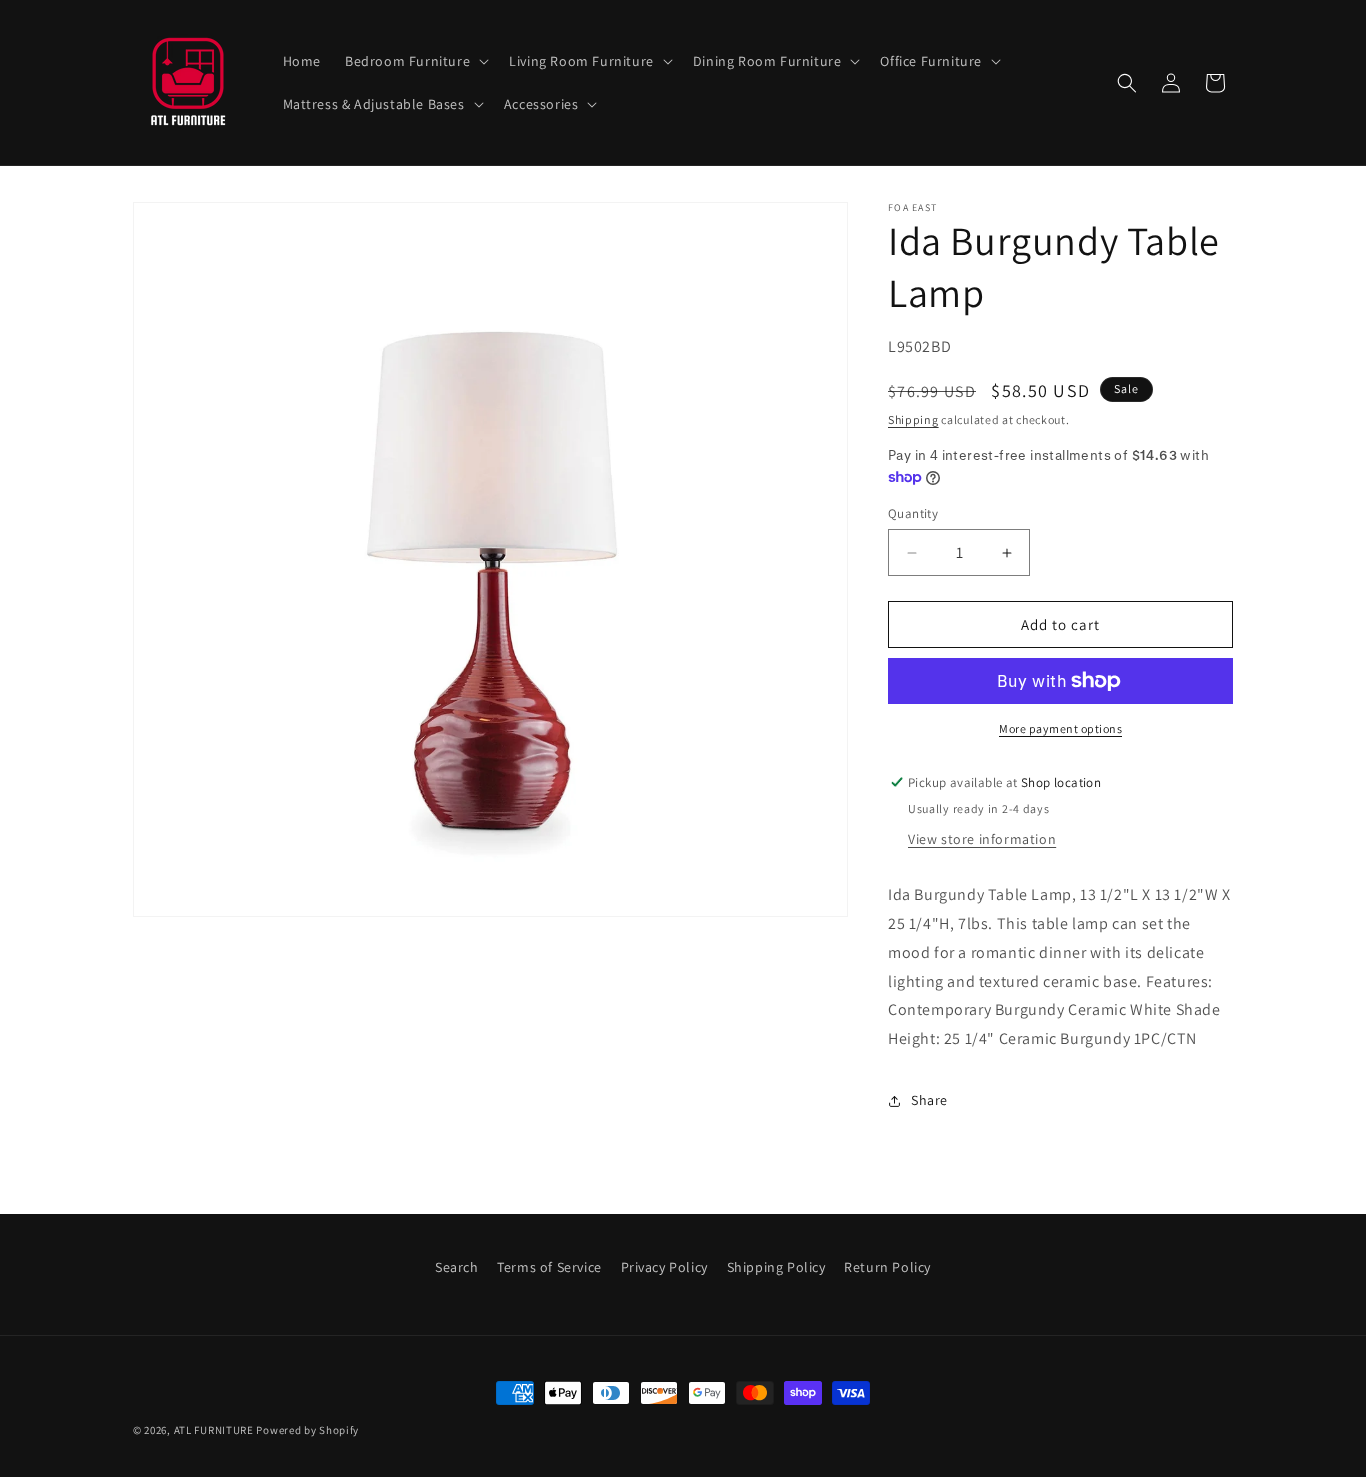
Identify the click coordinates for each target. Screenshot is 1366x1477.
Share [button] (929, 1100)
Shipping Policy (776, 1267)
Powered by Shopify (307, 1430)
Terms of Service (549, 1267)
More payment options (1060, 728)
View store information (982, 839)
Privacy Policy (664, 1267)
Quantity (913, 513)
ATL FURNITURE (214, 1430)
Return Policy (887, 1267)
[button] (415, 61)
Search (457, 1267)
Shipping (913, 419)
